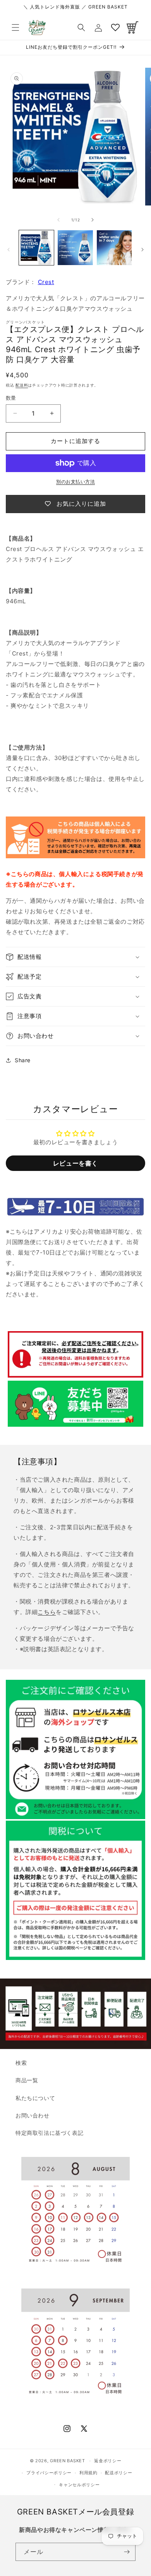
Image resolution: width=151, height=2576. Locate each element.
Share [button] (23, 1060)
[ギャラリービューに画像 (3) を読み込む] (114, 248)
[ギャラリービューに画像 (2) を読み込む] (75, 248)
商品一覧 (27, 2080)
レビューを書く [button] (75, 1163)
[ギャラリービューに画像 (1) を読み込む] (36, 248)
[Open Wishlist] (115, 27)
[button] (15, 27)
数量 (11, 398)
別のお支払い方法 (75, 482)
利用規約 (88, 2473)
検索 (21, 2063)
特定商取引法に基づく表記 (49, 2133)
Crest (46, 282)
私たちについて (35, 2098)
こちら (47, 1612)
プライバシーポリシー (49, 2473)
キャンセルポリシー (79, 2485)
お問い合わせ (33, 2115)
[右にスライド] (93, 220)
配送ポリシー (118, 2473)
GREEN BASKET (67, 2461)
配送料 (22, 385)
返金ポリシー (108, 2461)
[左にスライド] (58, 220)
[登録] (127, 2552)
